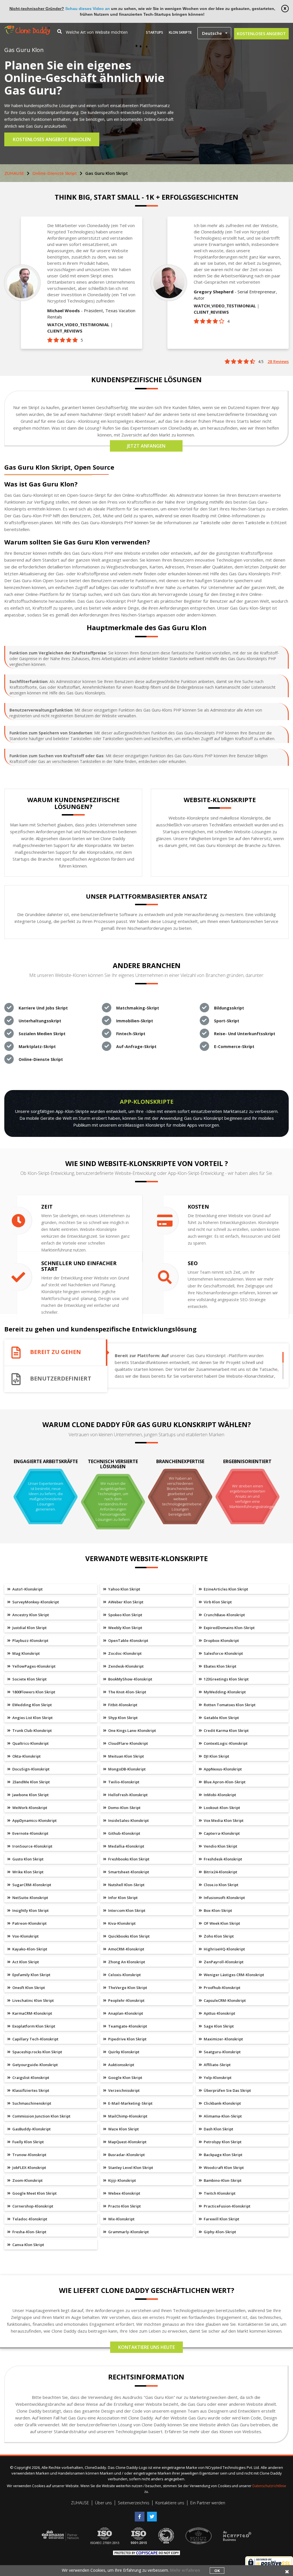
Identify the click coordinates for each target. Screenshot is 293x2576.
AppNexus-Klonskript (222, 1769)
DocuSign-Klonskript (30, 1769)
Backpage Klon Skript (223, 2155)
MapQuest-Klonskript (127, 2142)
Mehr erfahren (185, 2570)
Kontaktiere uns (170, 2503)
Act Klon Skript (25, 1962)
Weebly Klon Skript (125, 1628)
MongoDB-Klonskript (126, 1769)
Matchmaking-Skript (138, 1008)
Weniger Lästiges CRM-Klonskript (233, 1975)
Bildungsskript (229, 1008)
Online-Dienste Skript (55, 173)
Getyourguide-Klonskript (35, 2065)
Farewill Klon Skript (221, 2219)
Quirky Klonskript (123, 2052)
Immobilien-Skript (135, 1021)
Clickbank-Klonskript (222, 2103)
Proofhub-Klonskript (222, 1988)
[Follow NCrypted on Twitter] (153, 2514)
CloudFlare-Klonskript (128, 1743)
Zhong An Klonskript (126, 1962)
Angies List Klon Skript (32, 1718)
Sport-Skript (227, 1021)
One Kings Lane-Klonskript (132, 1730)
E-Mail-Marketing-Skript (130, 2103)
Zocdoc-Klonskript (124, 1653)
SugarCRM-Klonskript (31, 1885)
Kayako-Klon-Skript (29, 1949)
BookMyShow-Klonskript (130, 1679)
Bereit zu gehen (56, 1352)
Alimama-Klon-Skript (222, 2116)
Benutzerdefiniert (61, 1379)
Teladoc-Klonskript (29, 2219)
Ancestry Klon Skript (30, 1615)
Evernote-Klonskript (30, 1833)
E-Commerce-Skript (234, 1046)
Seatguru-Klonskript (222, 2052)
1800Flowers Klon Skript (33, 1692)
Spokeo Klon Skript (125, 1615)
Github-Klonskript (124, 1833)
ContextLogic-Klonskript (225, 1743)
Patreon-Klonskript (29, 1923)
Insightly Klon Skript (30, 1910)
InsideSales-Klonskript (128, 1820)
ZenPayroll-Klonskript (223, 1962)
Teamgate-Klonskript (127, 2026)
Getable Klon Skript (221, 1718)
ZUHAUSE (14, 173)
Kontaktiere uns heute (146, 2347)
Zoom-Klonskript (27, 2180)
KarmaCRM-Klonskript (32, 2013)
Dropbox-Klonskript (221, 1640)
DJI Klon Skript (216, 1756)
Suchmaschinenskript (31, 2103)
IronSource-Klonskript (32, 1846)
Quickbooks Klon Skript (128, 1936)
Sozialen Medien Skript (42, 1034)
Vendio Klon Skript (220, 1846)
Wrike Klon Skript (27, 1872)
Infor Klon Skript (122, 1898)
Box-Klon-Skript (217, 1910)
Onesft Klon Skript (28, 1988)
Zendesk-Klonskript (125, 1666)
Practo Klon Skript (124, 2206)
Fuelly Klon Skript (28, 2142)
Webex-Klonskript (124, 2193)
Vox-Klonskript (25, 1936)
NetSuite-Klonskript (30, 1898)
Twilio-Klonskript (123, 1782)
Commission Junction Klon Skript (41, 2116)
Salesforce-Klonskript (223, 1653)
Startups (155, 32)
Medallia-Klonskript (126, 1846)
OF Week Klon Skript (221, 1923)
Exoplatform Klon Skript (33, 2026)
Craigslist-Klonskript (30, 2078)
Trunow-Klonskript (29, 2155)
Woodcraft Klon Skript (223, 2168)
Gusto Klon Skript (27, 1859)
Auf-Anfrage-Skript (136, 1046)
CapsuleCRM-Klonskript (224, 2000)
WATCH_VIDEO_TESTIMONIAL (78, 324)
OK (217, 2571)
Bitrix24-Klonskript (220, 1872)
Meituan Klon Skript (126, 1756)
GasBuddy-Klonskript (31, 2129)
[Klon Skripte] (27, 28)
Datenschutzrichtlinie (269, 2486)
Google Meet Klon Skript (34, 2193)
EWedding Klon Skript (32, 1705)
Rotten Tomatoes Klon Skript (229, 1705)
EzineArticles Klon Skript (225, 1589)
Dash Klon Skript (218, 2129)
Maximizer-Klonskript (223, 2039)
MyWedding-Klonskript (224, 1692)
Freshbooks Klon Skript (128, 1859)
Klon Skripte (180, 32)
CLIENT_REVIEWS (65, 331)
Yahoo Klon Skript (124, 1589)
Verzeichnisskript (123, 2090)
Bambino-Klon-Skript (222, 2180)
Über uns (103, 2503)
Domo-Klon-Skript (124, 1808)
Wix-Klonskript (121, 2219)
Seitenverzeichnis (134, 2503)
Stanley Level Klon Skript (130, 2168)
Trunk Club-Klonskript (32, 1730)
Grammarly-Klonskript (128, 2232)
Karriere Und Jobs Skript (43, 1008)
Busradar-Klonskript (126, 2155)
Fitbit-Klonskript (122, 1705)
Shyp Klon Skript (122, 1718)
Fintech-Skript (131, 1034)
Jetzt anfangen (146, 446)
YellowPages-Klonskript (33, 1666)
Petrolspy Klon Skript (222, 2142)
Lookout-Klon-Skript (221, 1808)
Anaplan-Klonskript (125, 2013)
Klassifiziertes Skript (30, 2090)
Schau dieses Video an (88, 9)
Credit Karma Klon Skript (226, 1730)
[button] (214, 33)
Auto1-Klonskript (27, 1589)
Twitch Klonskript (219, 2193)
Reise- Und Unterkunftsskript (245, 1034)
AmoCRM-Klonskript (126, 1949)
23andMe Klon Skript (31, 1782)
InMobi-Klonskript (219, 1795)
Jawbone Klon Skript (30, 1795)
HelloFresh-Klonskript (127, 1795)
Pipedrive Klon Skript (127, 2039)
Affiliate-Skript (217, 2065)
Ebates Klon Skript (220, 1666)
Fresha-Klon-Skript (29, 2232)
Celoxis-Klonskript (124, 1975)
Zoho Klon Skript (218, 1936)
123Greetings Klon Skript (226, 1679)
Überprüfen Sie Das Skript (227, 2090)
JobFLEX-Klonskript (29, 2168)
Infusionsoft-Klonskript (224, 1898)
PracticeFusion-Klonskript (227, 2206)
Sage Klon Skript (218, 2026)
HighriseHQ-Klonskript (224, 1949)
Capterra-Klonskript (221, 1833)
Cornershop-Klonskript (32, 2206)
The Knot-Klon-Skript (127, 1692)
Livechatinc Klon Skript (33, 2000)
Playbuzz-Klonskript (30, 1640)
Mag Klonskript (26, 1653)
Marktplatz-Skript (37, 1046)
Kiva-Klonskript (121, 1923)
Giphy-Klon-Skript (219, 2232)
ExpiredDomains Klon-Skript (229, 1628)
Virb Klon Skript (217, 1602)
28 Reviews (278, 361)
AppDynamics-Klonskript (34, 1820)
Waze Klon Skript (123, 2129)
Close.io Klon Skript (221, 1885)
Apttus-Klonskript (219, 2013)
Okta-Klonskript (26, 1756)
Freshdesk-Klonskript (222, 1859)
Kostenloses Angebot (261, 34)
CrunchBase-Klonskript (224, 1615)
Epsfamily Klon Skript (31, 1975)
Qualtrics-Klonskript (30, 1743)
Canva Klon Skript (28, 2245)
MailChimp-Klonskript (127, 2116)
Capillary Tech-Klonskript (35, 2039)
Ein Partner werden (208, 2503)
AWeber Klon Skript (125, 1602)
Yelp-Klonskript (217, 2078)
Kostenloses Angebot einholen (52, 139)
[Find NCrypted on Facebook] (141, 2514)
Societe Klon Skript (29, 1679)
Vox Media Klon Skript (223, 1820)
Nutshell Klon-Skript (126, 1885)
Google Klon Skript (125, 2078)
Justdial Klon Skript (29, 1628)
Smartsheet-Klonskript (128, 1872)
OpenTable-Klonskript (128, 1640)
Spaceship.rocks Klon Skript (37, 2052)
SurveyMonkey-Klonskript (35, 1602)
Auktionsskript (121, 2065)
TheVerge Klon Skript (127, 1988)
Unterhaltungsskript (40, 1021)
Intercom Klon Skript (126, 1910)
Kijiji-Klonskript (122, 2180)
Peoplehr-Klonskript (126, 2000)
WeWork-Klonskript (29, 1808)
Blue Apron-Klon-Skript (224, 1782)
